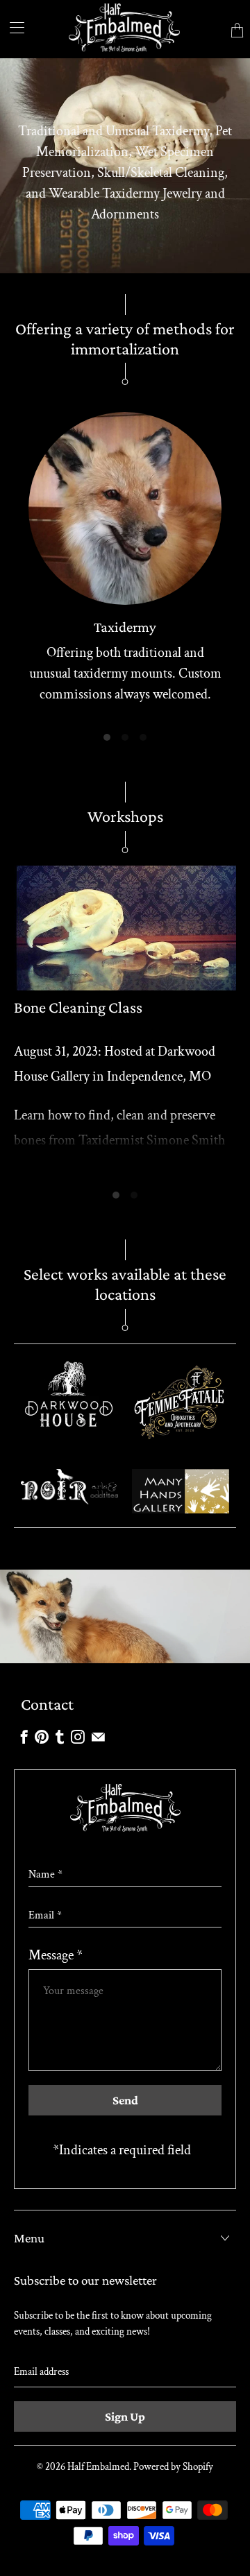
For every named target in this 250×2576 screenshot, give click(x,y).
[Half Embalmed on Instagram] (78, 1737)
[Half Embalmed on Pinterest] (42, 1737)
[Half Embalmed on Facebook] (24, 1737)
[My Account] (12, 27)
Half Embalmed (98, 2467)
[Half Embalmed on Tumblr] (60, 1737)
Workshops (125, 816)
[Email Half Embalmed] (98, 1737)
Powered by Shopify (173, 2467)
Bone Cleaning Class (78, 1007)
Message (56, 1955)
